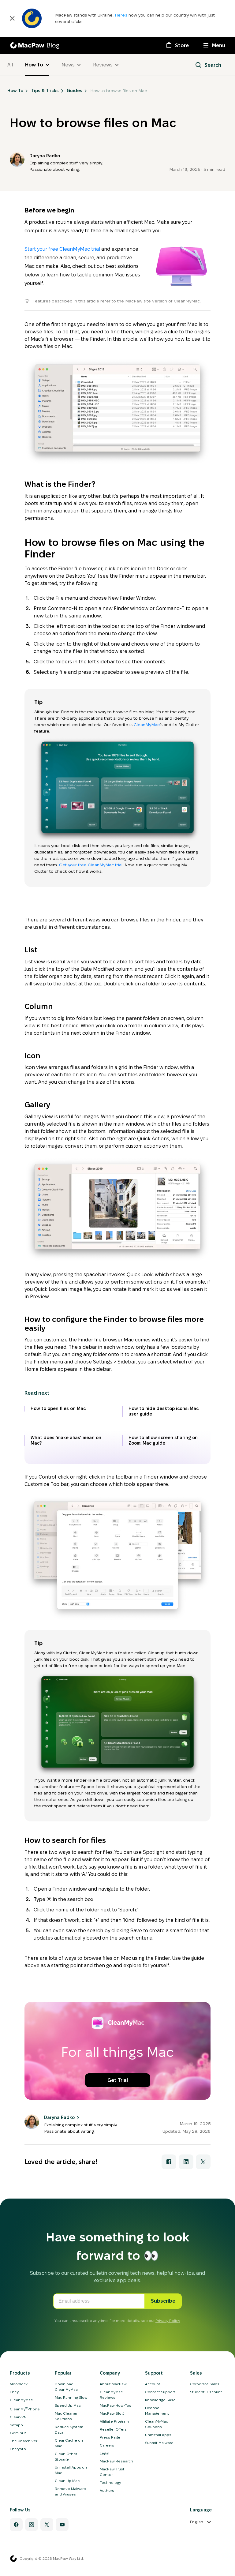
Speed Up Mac (68, 2405)
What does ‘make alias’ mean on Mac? (66, 1440)
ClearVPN (18, 2417)
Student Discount (206, 2392)
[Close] (12, 18)
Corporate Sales (205, 2384)
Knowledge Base (160, 2400)
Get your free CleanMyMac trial (91, 865)
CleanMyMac (147, 725)
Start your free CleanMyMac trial (62, 249)
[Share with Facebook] (169, 2162)
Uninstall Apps (158, 2435)
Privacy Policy (168, 2321)
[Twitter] (47, 2525)
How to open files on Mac (58, 1408)
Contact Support (160, 2392)
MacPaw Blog (112, 2413)
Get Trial (118, 2080)
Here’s (122, 15)
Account (153, 2384)
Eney (14, 2392)
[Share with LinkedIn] (186, 2162)
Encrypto (18, 2449)
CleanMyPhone (25, 2409)
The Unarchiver (24, 2441)
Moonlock (19, 2384)
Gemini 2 (18, 2433)
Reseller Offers (113, 2429)
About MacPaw (113, 2384)
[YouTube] (62, 2525)
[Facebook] (16, 2525)
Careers (107, 2445)
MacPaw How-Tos (116, 2405)
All (10, 65)
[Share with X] (203, 2162)
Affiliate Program (114, 2421)
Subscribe (163, 2301)
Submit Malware (159, 2443)
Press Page (110, 2437)
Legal (104, 2453)
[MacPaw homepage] (13, 2559)
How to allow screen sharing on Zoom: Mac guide (163, 1440)
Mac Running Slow (71, 2397)
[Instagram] (32, 2525)
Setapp (16, 2425)
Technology (110, 2482)
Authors (107, 2490)
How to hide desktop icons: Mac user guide (164, 1411)
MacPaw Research (116, 2461)
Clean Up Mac (67, 2481)
